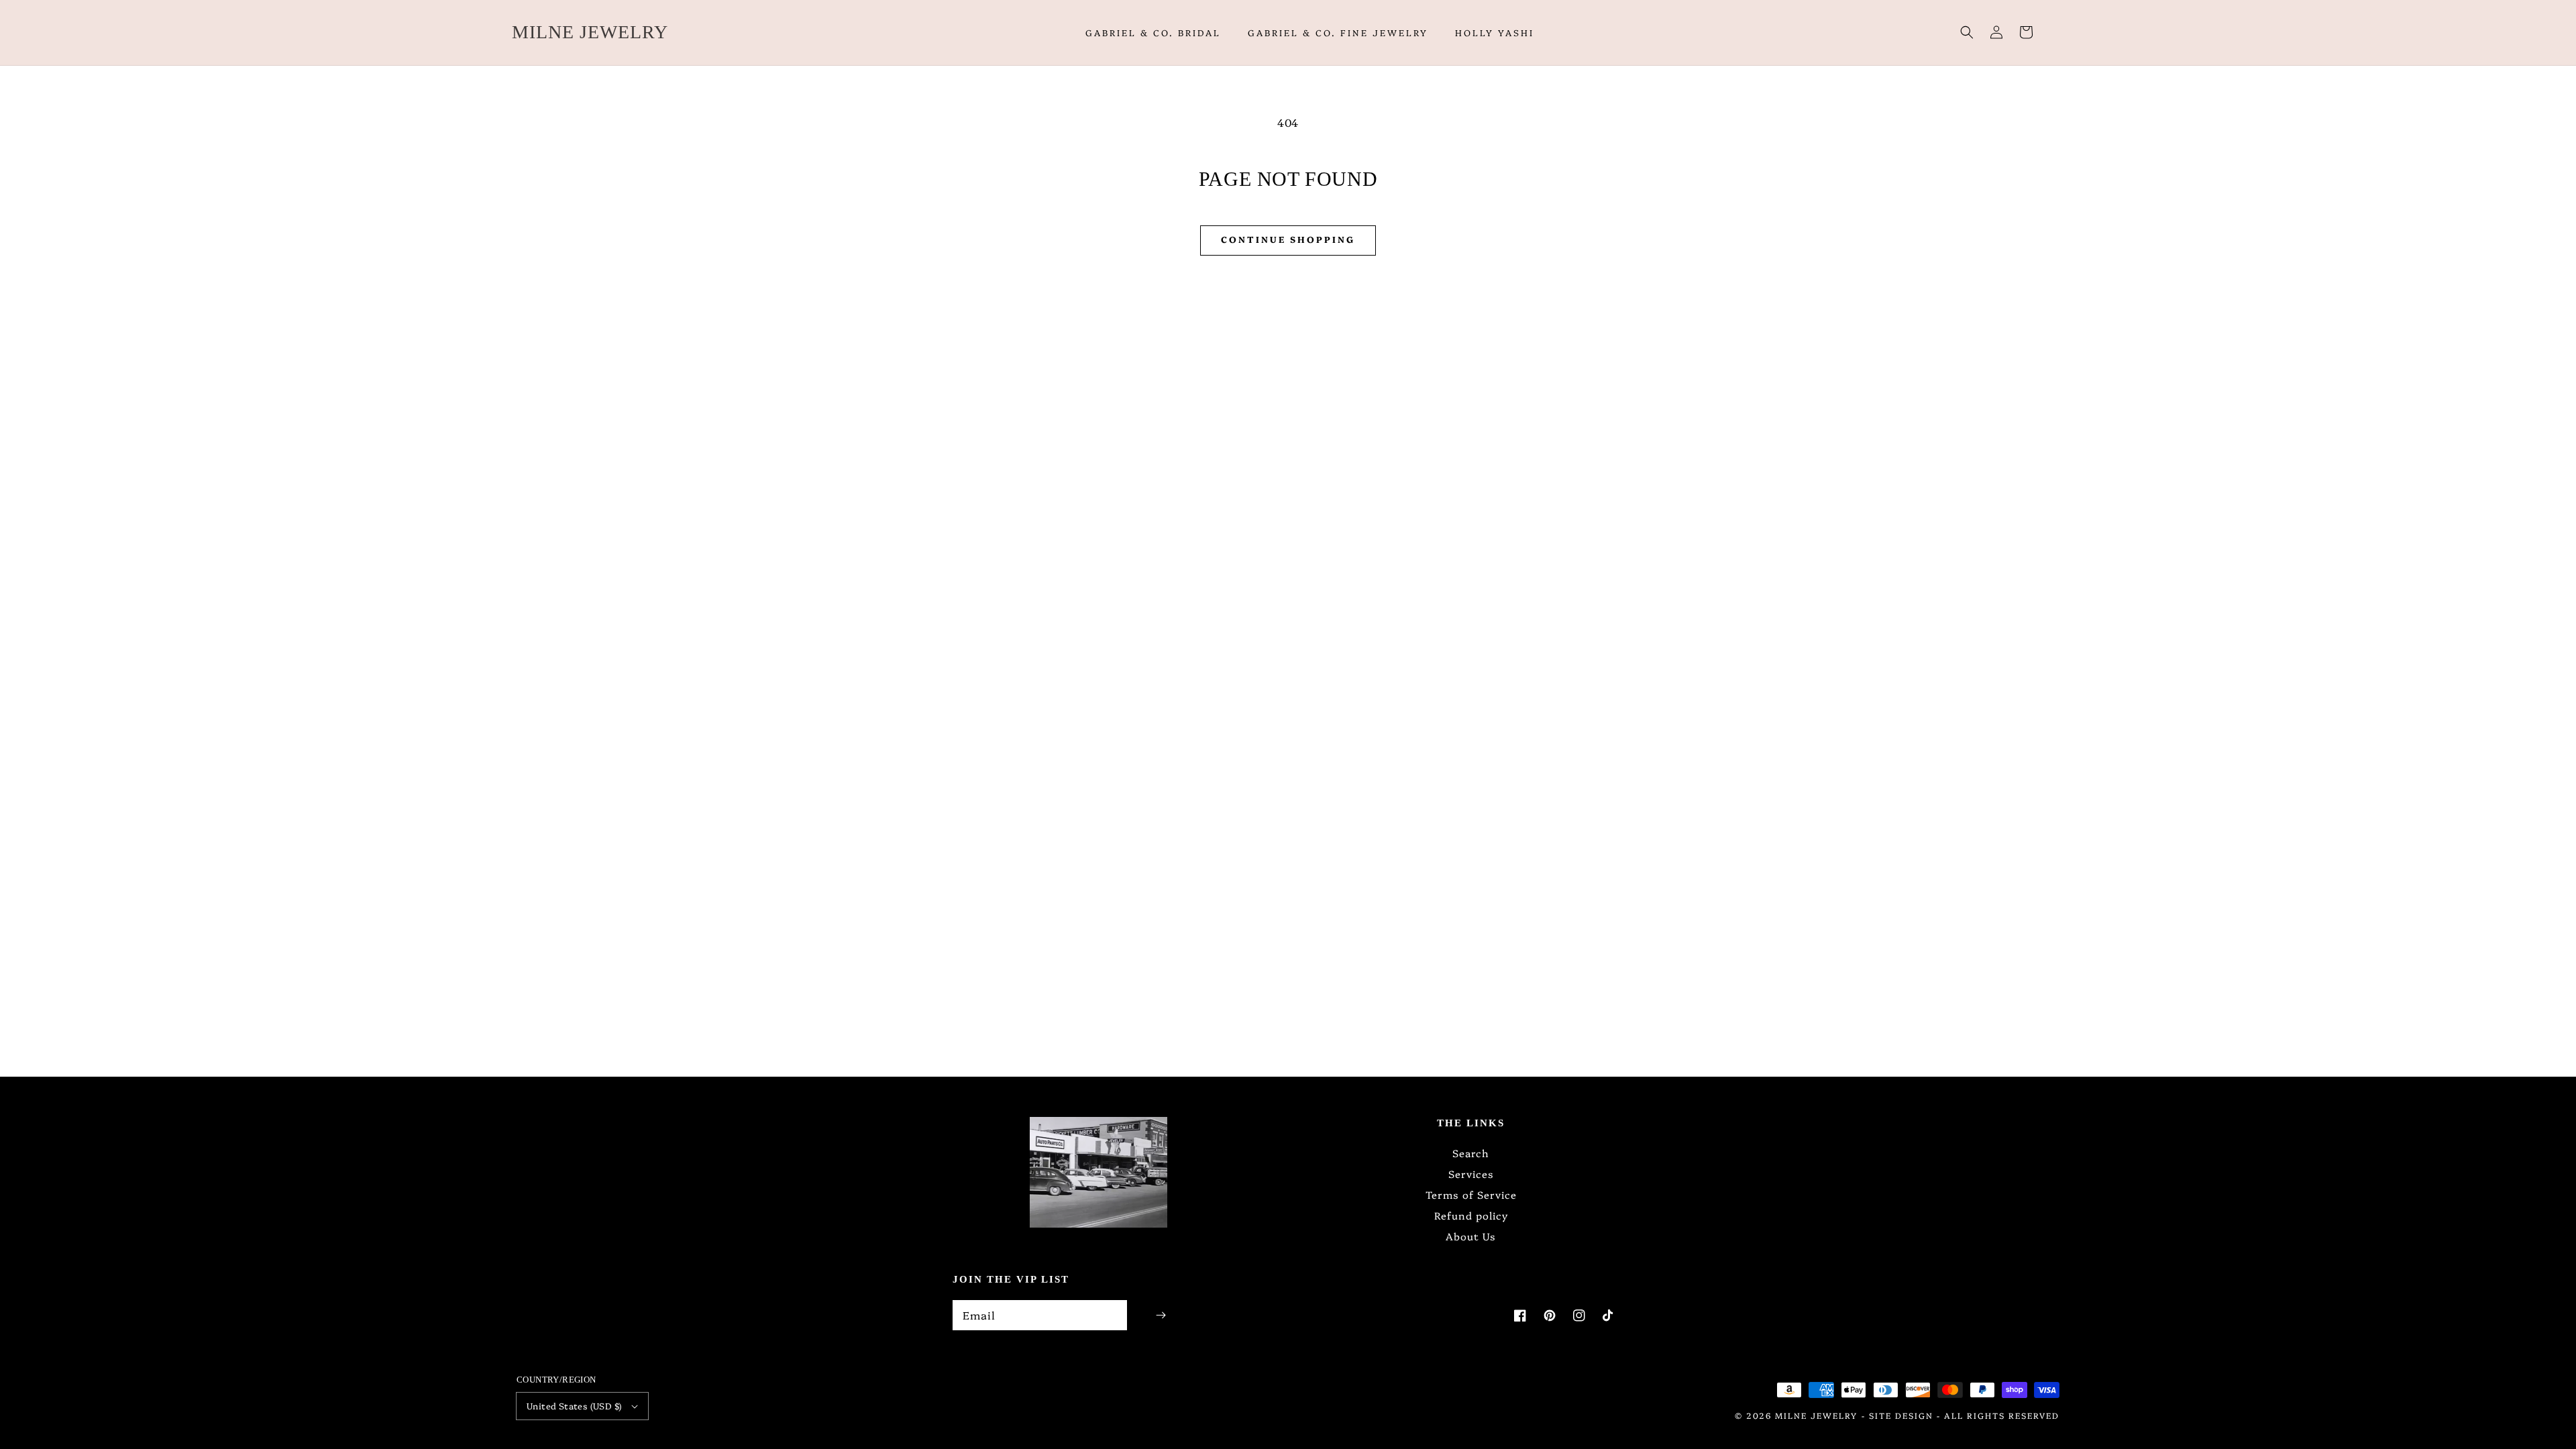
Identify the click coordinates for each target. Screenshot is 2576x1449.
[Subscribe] (1161, 1315)
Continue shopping (1288, 239)
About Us (1471, 1236)
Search (1471, 1153)
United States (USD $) (574, 1405)
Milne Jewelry (1816, 1415)
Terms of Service (1471, 1194)
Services (1471, 1174)
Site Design (1901, 1415)
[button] (1967, 32)
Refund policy (1471, 1215)
